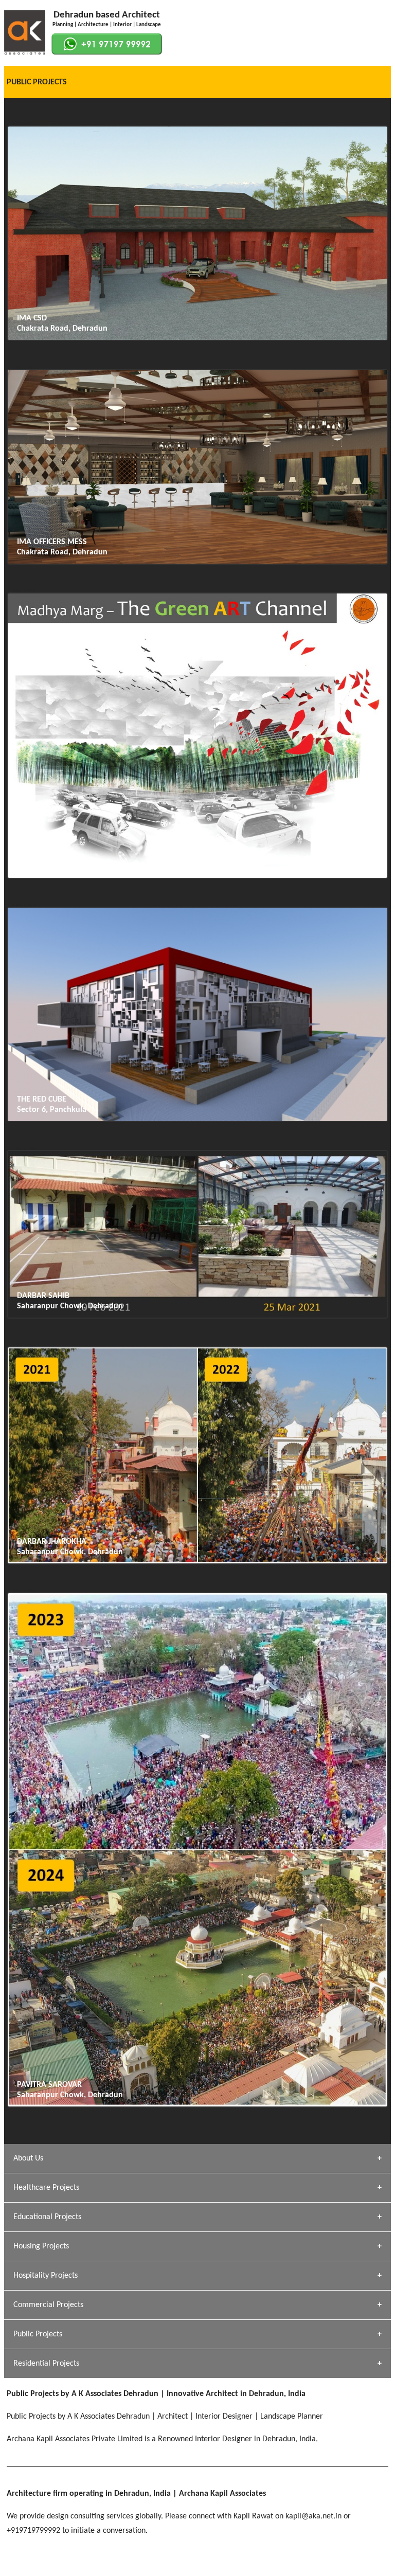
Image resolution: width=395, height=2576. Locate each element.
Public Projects (38, 2334)
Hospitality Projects (46, 2276)
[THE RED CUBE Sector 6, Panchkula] (197, 1120)
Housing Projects (41, 2246)
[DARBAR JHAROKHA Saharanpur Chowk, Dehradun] (197, 1562)
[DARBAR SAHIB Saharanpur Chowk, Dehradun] (197, 1317)
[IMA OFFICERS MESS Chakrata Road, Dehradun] (197, 563)
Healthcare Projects (46, 2188)
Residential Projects (46, 2364)
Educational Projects (47, 2217)
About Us (28, 2158)
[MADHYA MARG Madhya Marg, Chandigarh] (197, 877)
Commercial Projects (48, 2305)
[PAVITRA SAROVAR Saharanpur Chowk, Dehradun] (197, 2105)
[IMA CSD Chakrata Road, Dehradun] (197, 339)
